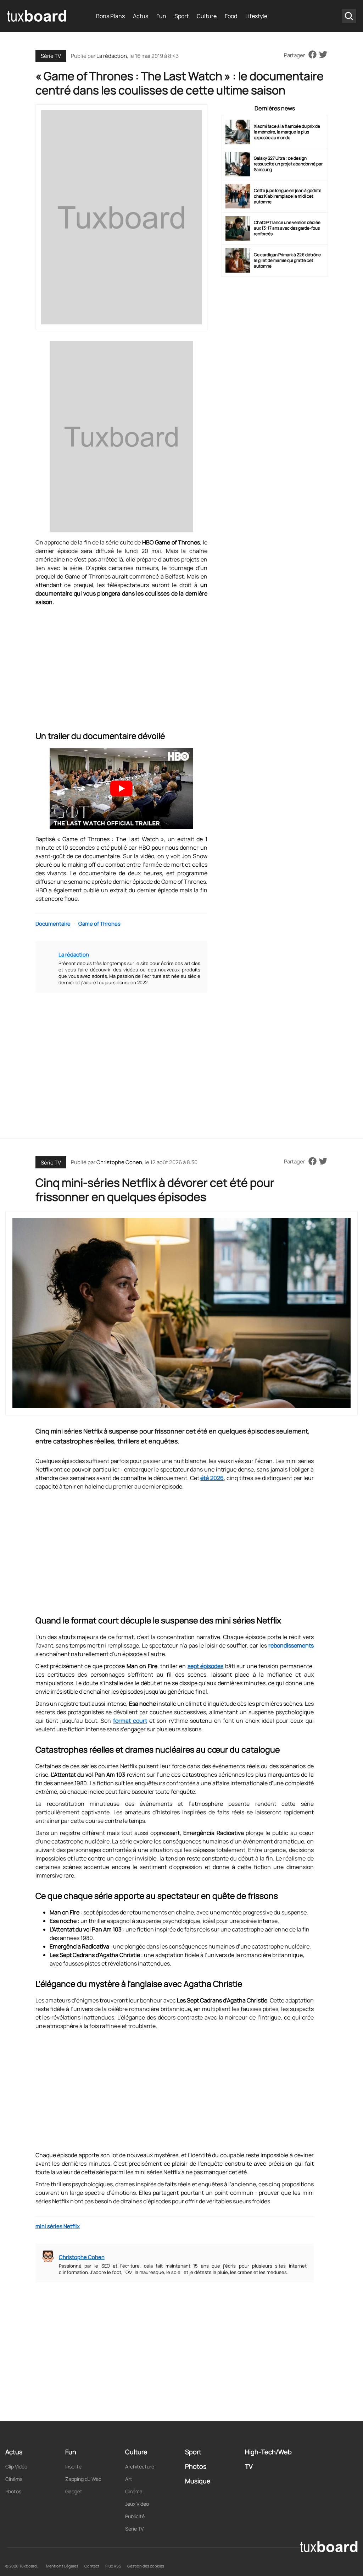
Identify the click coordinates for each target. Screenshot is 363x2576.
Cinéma (14, 2479)
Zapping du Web (83, 2479)
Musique (198, 2481)
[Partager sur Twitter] (323, 55)
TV (249, 2466)
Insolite (73, 2467)
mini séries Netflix (58, 2226)
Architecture (140, 2467)
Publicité (135, 2516)
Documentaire (53, 924)
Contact (92, 2566)
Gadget (74, 2491)
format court (130, 1721)
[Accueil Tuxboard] (37, 16)
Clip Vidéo (16, 2467)
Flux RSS (113, 2566)
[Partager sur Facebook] (312, 55)
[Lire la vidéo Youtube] (121, 789)
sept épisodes (205, 1666)
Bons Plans (110, 16)
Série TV (51, 56)
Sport (181, 16)
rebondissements (291, 1645)
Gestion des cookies (146, 2566)
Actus (141, 16)
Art (129, 2479)
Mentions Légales (62, 2566)
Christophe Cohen (119, 1162)
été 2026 (212, 1478)
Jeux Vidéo (137, 2504)
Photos (13, 2491)
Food (231, 16)
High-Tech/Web (268, 2452)
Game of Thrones (99, 924)
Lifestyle (256, 16)
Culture (207, 16)
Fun (161, 16)
